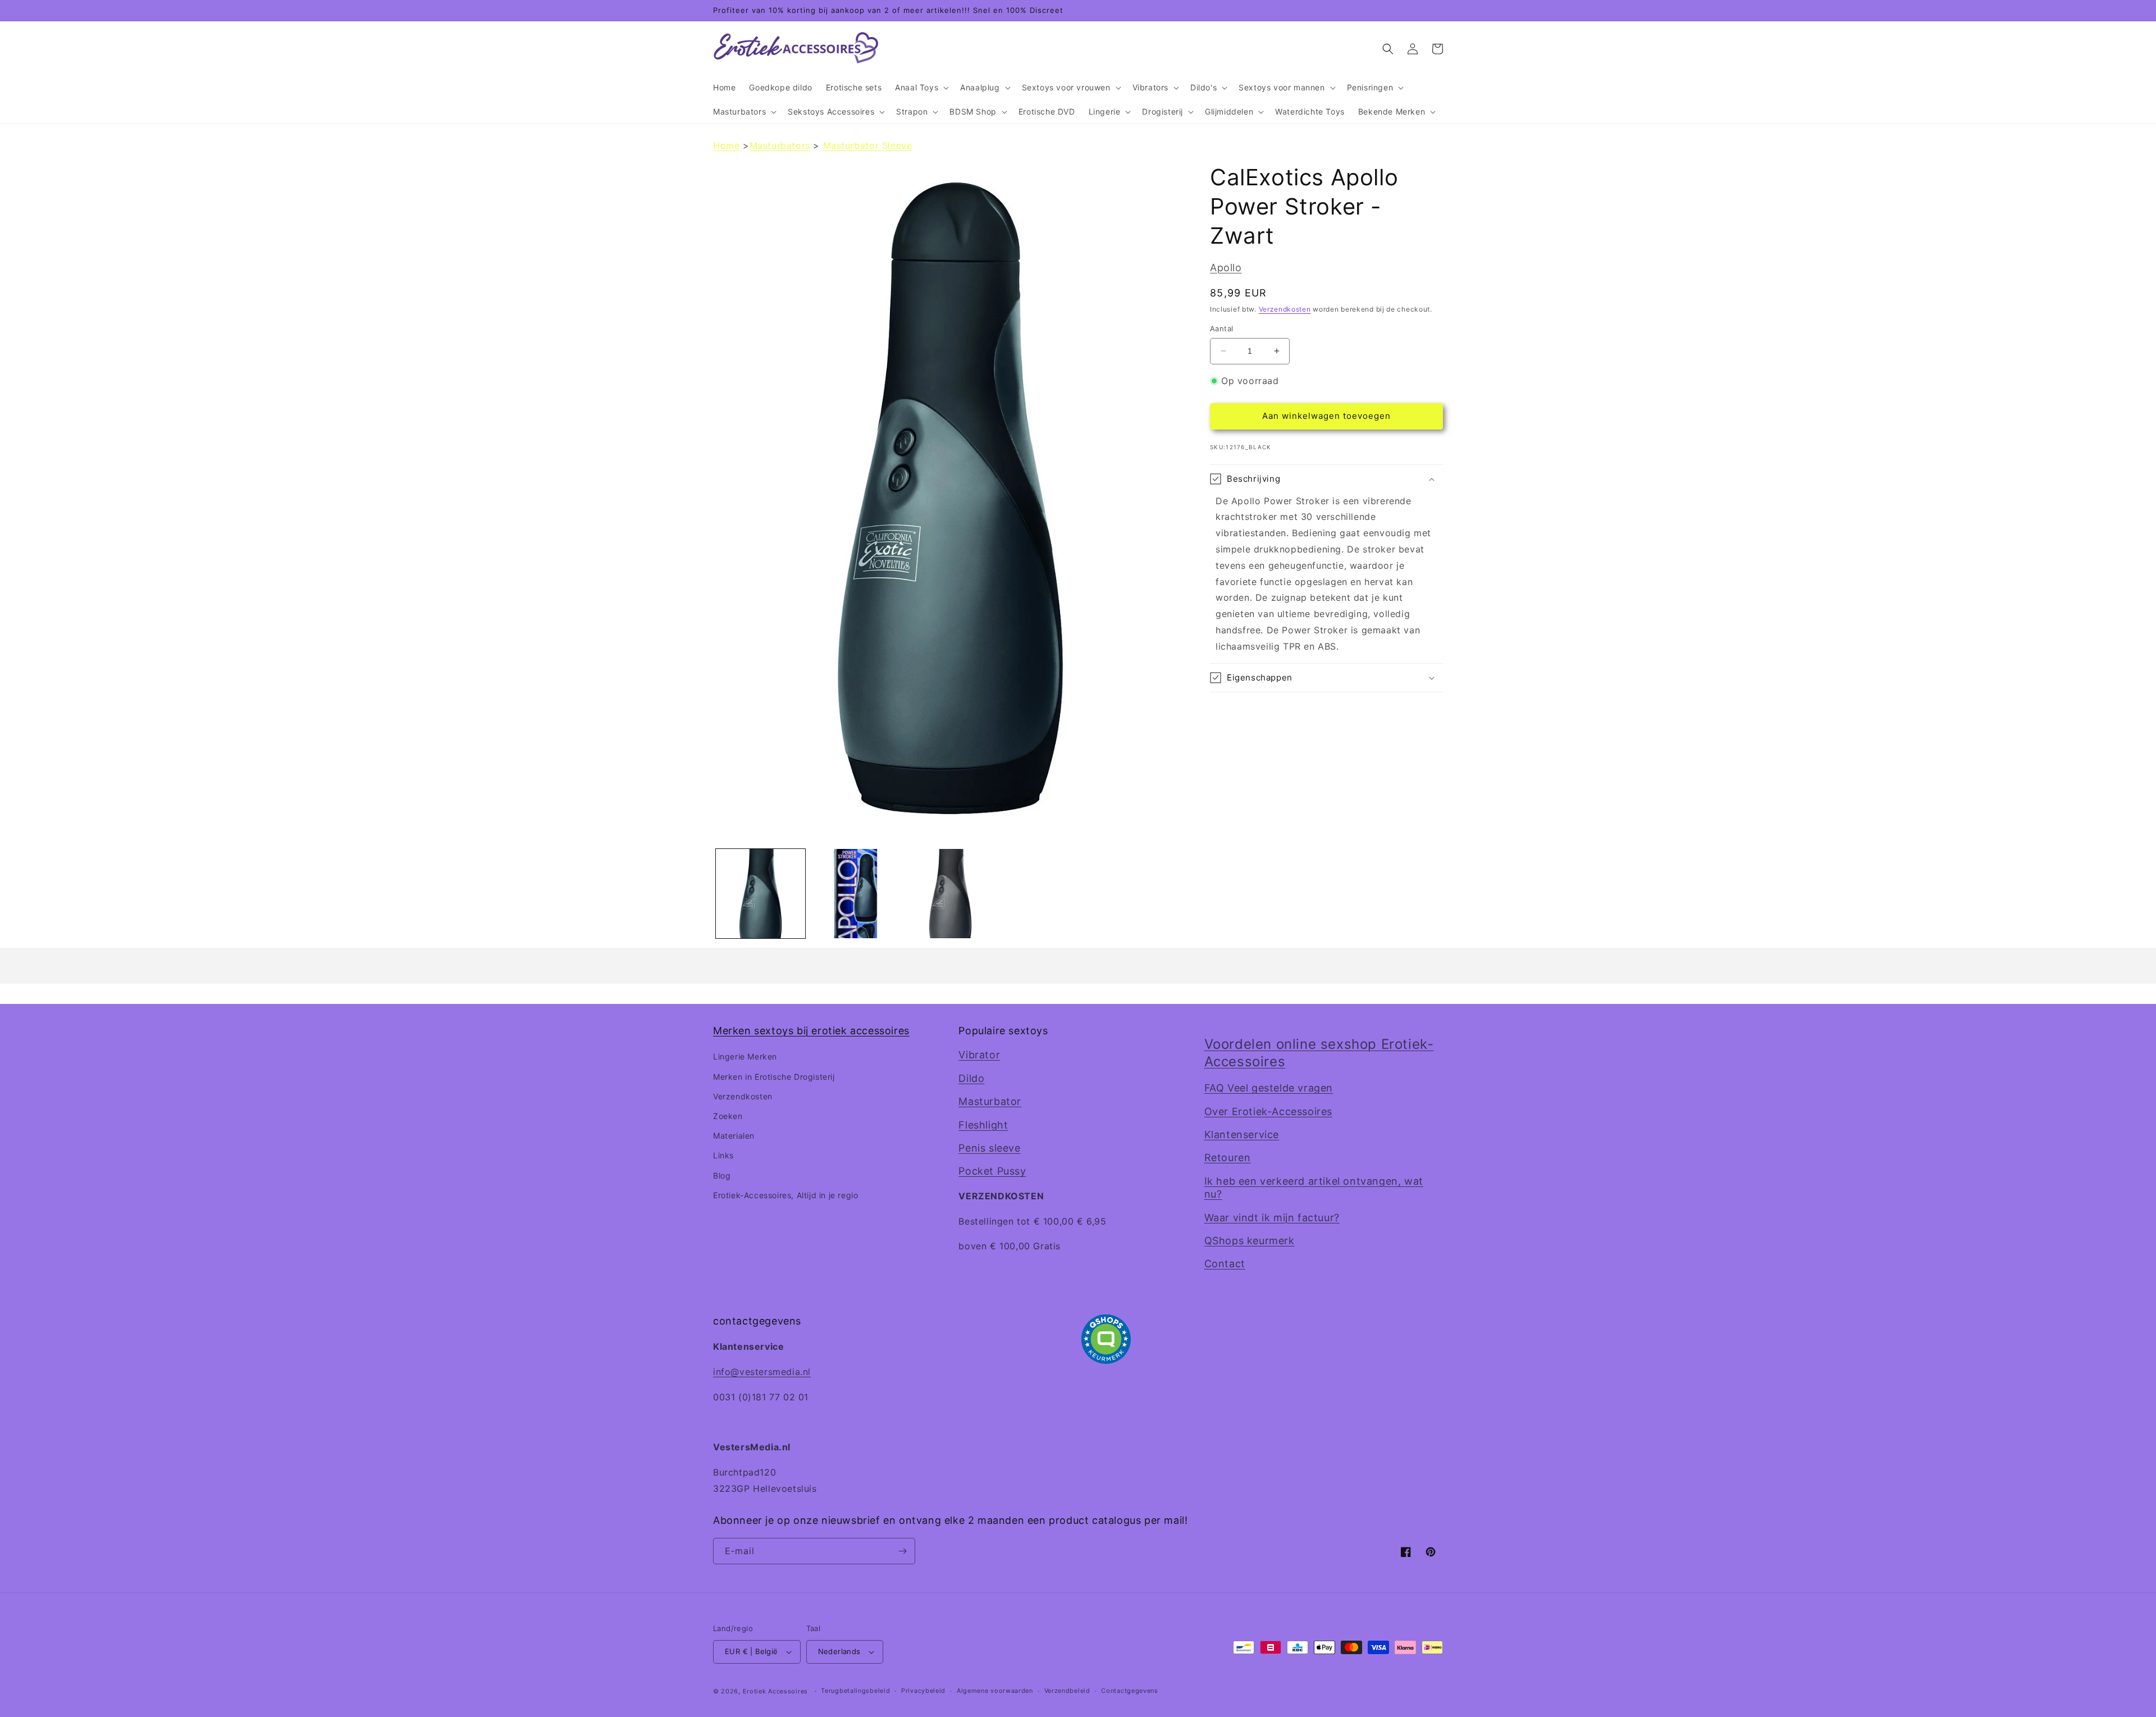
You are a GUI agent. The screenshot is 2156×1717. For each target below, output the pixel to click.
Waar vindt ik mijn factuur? (1272, 1218)
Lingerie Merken (745, 1056)
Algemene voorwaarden (995, 1691)
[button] (921, 88)
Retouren (1228, 1157)
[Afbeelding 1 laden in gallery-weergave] (760, 894)
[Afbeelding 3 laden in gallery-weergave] (950, 894)
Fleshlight (983, 1125)
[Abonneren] (902, 1551)
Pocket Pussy (992, 1171)
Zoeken (728, 1116)
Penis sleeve (989, 1148)
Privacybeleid (923, 1691)
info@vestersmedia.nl (762, 1372)
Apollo (1226, 268)
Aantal (1221, 328)
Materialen (734, 1136)
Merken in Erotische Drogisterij (774, 1077)
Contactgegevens (1130, 1691)
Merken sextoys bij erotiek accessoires (811, 1031)
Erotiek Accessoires (775, 1691)
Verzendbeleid (1067, 1691)
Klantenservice (1242, 1134)
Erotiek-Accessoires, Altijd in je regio (785, 1195)
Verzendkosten (1285, 309)
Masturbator (990, 1101)
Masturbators (780, 145)
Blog (722, 1175)
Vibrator (979, 1055)
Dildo (971, 1078)
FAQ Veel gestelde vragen (1269, 1088)
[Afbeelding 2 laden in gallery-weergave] (855, 894)
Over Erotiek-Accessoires (1268, 1111)
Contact (1225, 1264)
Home (726, 145)
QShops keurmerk (1250, 1241)
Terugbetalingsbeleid (855, 1691)
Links (723, 1155)
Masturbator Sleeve (868, 145)
